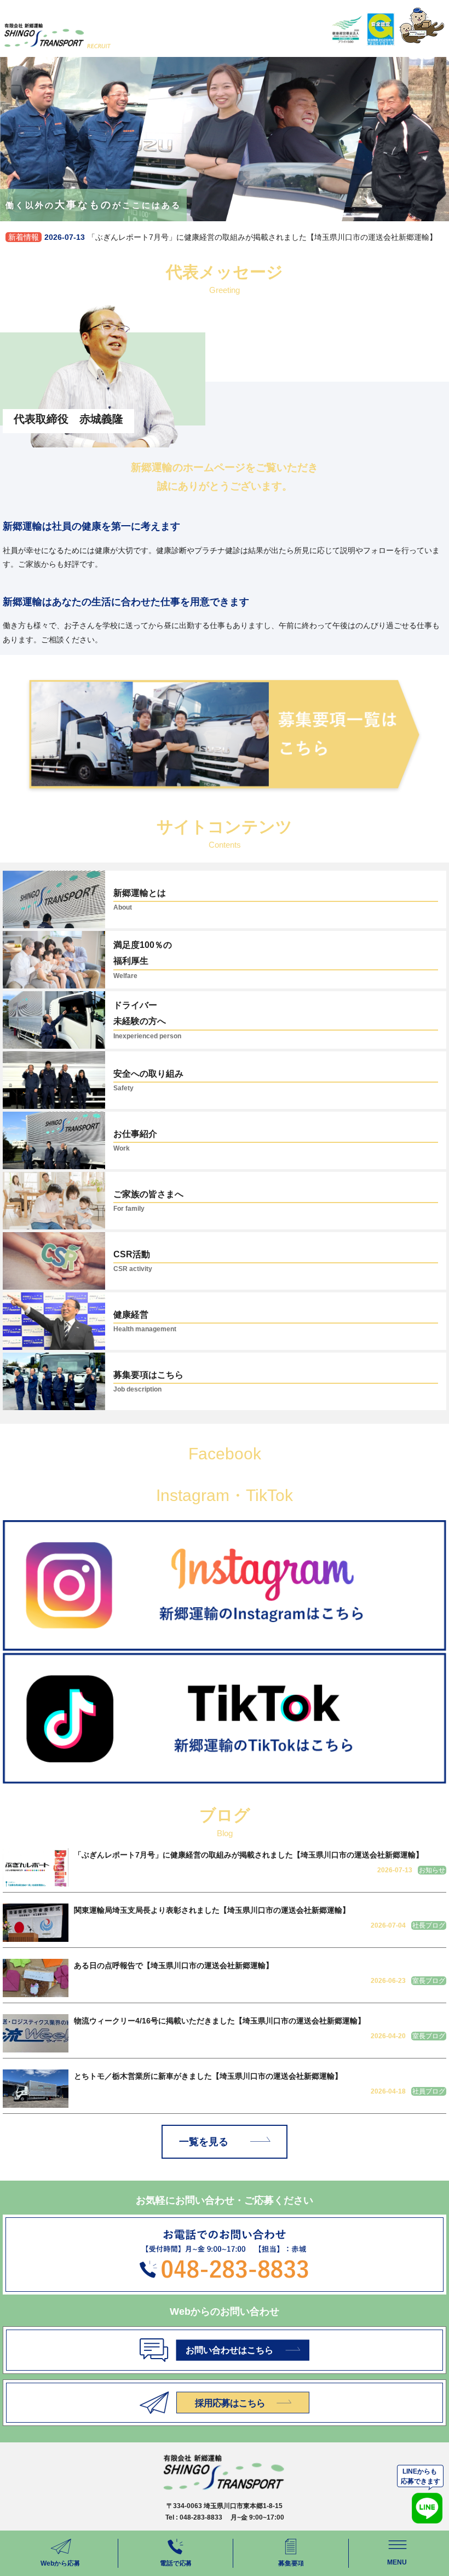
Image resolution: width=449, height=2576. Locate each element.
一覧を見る (204, 2142)
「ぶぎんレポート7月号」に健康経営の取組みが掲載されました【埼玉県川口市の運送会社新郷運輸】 (223, 237)
